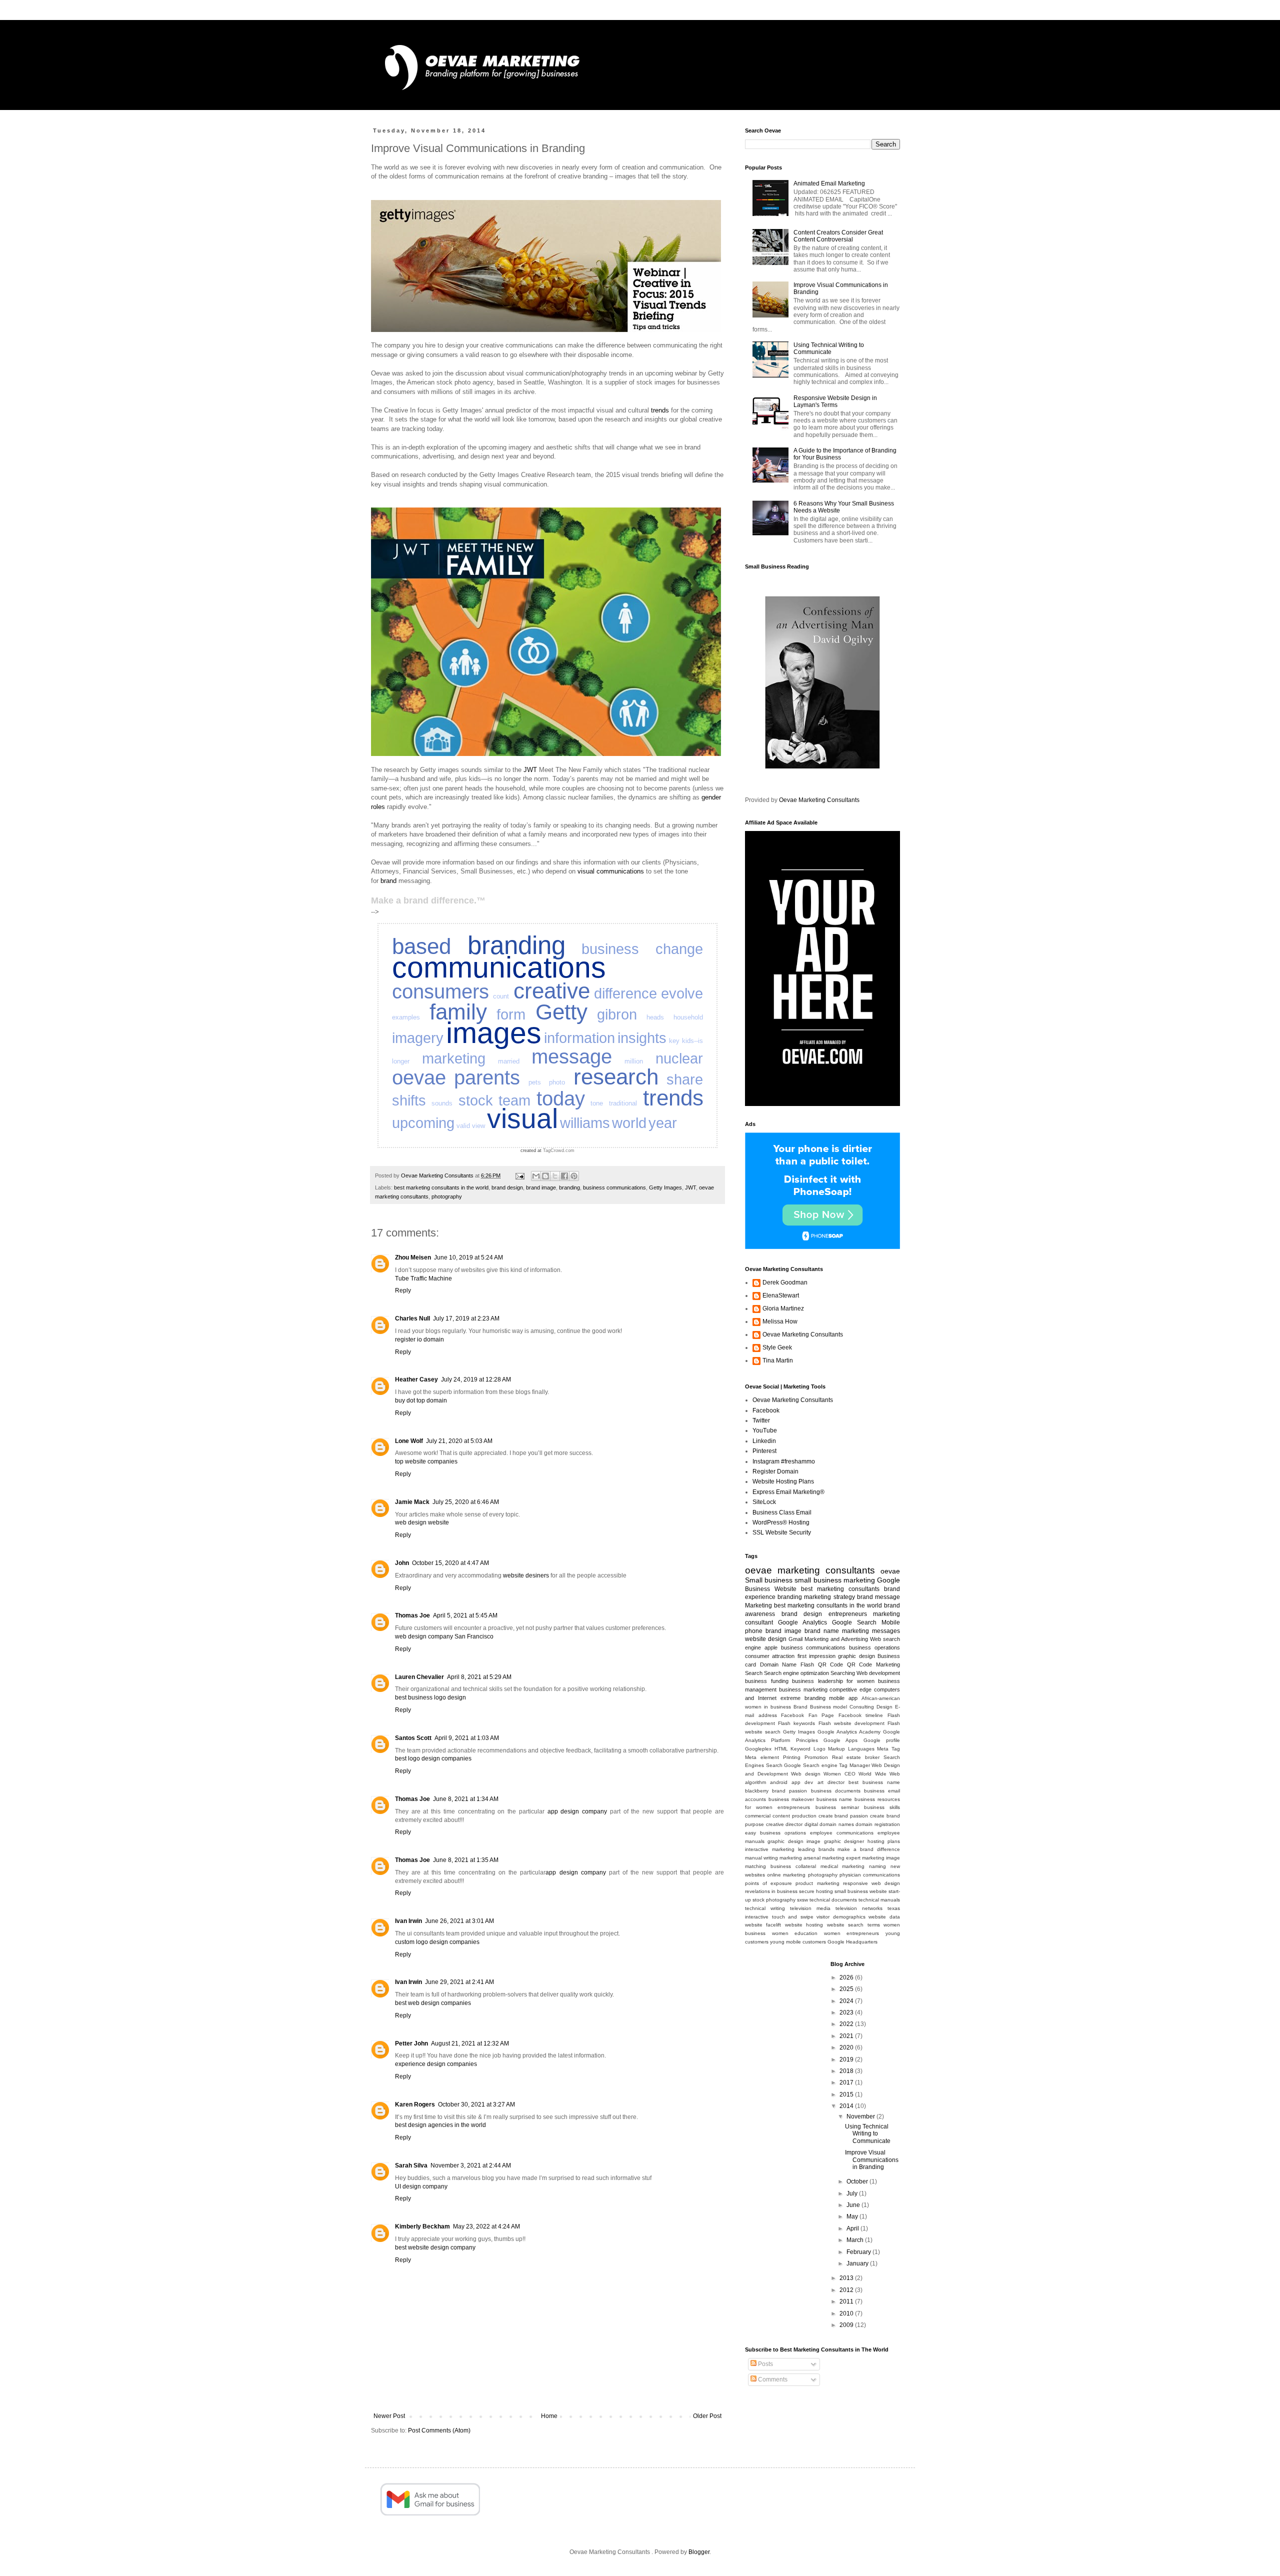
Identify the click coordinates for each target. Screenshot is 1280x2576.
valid (463, 1126)
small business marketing (834, 1580)
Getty (561, 1012)
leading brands (816, 1849)
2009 (847, 2325)
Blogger (699, 2552)
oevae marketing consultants (810, 1570)
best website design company (435, 2247)
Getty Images (665, 1187)
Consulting (862, 1707)
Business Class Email (782, 1512)
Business (757, 1589)
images (494, 1033)
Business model (829, 1707)
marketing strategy (829, 1597)
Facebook (766, 1410)
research (616, 1077)
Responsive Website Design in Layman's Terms (835, 401)
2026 (847, 1977)
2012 (847, 2290)
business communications (614, 1187)
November (861, 2116)
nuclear (679, 1058)
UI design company (421, 2186)
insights (642, 1038)
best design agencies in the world (440, 2125)
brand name (822, 1631)
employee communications (842, 1833)
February (859, 2252)
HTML (781, 1749)
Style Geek (777, 1347)
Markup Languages (851, 1749)
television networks (859, 1908)
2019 (847, 2059)
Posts (765, 2364)
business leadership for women (833, 1681)
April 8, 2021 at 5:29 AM (479, 1677)
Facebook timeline (861, 1715)
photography (447, 1196)
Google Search (854, 1622)
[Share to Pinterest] (574, 1176)
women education (795, 1933)
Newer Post (389, 2416)
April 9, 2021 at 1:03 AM (467, 1738)
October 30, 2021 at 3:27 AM (476, 2104)
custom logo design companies (437, 1942)
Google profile (882, 1740)
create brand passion (843, 1816)
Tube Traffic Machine (423, 1278)
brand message (878, 1597)
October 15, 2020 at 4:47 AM (450, 1563)
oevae (419, 1077)
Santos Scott (413, 1738)
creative (552, 991)
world (629, 1123)
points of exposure (768, 1883)
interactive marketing (770, 1849)
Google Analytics (802, 1622)
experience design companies (436, 2064)
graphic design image (794, 1841)
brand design (507, 1187)
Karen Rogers (415, 2104)
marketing (454, 1058)
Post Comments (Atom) (439, 2430)
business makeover (791, 1799)
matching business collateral (780, 1866)
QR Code (831, 1664)
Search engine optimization (796, 1673)
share (685, 1079)
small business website (861, 1891)
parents (487, 1077)
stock (476, 1100)
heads (655, 1017)
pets (535, 1082)
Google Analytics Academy (849, 1732)
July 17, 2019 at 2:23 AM (466, 1318)
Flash (807, 1664)
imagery (418, 1038)
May (853, 2216)
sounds (442, 1103)
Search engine (820, 1765)
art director (831, 1782)
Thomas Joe (412, 1615)
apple (771, 1647)
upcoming (423, 1123)
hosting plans (884, 1841)
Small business (769, 1580)
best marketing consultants (840, 1589)
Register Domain (775, 1471)
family (458, 1012)
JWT (530, 770)
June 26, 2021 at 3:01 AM (459, 1921)
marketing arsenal (800, 1858)
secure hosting (816, 1891)
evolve (682, 993)
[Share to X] (555, 1176)
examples (406, 1017)
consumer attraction (770, 1656)
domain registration (878, 1824)
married (509, 1061)
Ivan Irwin (408, 1921)
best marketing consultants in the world (441, 1187)
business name (834, 1799)
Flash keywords (796, 1723)
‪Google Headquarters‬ (852, 1942)
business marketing (803, 1689)
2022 (847, 2024)
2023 (847, 2012)
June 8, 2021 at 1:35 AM (466, 1860)
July (853, 2193)
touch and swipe (793, 1917)
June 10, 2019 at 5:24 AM (468, 1257)
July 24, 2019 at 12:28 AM (476, 1379)
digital (811, 1824)
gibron (617, 1014)
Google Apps (840, 1740)
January (858, 2263)
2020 (847, 2047)
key (674, 1041)
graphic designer (844, 1841)
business (610, 949)
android (779, 1782)
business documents (836, 1791)
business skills (882, 1807)
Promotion (816, 1757)
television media (810, 1908)
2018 (847, 2071)
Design (884, 1707)
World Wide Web (879, 1774)
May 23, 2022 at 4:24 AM (486, 2226)
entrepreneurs (848, 1614)
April (853, 2228)
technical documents (833, 1900)
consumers (440, 991)
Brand (800, 1707)
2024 (847, 2001)
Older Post (707, 2416)
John (402, 1563)
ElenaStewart (781, 1295)
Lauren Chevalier (419, 1677)
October (858, 2181)
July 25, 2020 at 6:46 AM (466, 1502)
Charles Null (412, 1318)
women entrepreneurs (852, 1933)
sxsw (802, 1900)
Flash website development (851, 1723)
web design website (422, 1522)
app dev (802, 1782)
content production (794, 1816)
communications (499, 967)
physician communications (870, 1875)
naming (877, 1866)
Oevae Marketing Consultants (819, 800)
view (478, 1126)
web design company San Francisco (444, 1636)
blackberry (757, 1791)
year (663, 1123)
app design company (577, 1811)
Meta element (762, 1757)
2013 (847, 2278)
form (511, 1014)
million (634, 1061)
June (854, 2205)
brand (388, 881)
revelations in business (771, 1891)
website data (884, 1917)
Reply (403, 1290)
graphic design (856, 1656)
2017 (847, 2082)
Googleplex (758, 1749)
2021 (847, 2036)
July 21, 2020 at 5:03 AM (459, 1441)
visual (522, 1118)
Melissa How (780, 1321)
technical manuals (879, 1900)
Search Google (784, 1765)
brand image (541, 1187)
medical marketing (843, 1866)
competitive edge (850, 1689)
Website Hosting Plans (783, 1481)
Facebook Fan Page (807, 1715)
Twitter (761, 1420)
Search (754, 1673)
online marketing (786, 1875)
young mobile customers (798, 1942)
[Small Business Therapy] (822, 791)
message (572, 1056)
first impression (816, 1656)
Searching (843, 1673)
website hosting (804, 1925)
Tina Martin (778, 1360)
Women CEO (839, 1774)
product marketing (817, 1883)
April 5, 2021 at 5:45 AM (465, 1615)
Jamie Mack (412, 1502)
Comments (772, 2379)
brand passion (789, 1791)
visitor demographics (841, 1917)
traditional (623, 1103)
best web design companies (433, 2003)
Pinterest (764, 1451)
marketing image (881, 1858)
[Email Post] (519, 1175)
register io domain (419, 1339)
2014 (847, 2106)
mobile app (843, 1698)
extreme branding (803, 1698)
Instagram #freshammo (784, 1461)
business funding (767, 1681)
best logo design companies (433, 1758)
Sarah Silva (411, 2165)
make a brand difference (869, 1849)
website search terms (853, 1925)
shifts (409, 1100)
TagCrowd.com (559, 1150)
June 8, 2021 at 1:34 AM (466, 1799)
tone (597, 1103)
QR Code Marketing (873, 1664)
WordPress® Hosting (781, 1522)
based (421, 946)
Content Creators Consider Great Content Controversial (838, 236)
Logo (819, 1749)
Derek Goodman (785, 1282)
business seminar (837, 1807)
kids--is (692, 1041)
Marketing (758, 1605)
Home (549, 2416)
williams (585, 1123)
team (514, 1100)
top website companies (426, 1461)
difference (625, 993)
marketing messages (871, 1631)
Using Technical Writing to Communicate (829, 348)
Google (888, 1580)
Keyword (800, 1749)
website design (766, 1639)
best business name (874, 1782)
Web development (878, 1673)
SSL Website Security (782, 1532)
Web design (806, 1774)
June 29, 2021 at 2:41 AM (459, 1982)
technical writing (765, 1908)
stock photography (774, 1900)
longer (401, 1061)
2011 (847, 2301)
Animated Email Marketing (829, 183)
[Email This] (536, 1176)
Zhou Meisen (413, 1257)
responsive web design (871, 1883)
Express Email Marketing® (788, 1492)
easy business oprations (775, 1833)
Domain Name (778, 1664)
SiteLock (764, 1502)
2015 (847, 2094)
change (679, 949)
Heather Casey (416, 1379)
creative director (784, 1824)
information (579, 1038)
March (856, 2240)
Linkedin (764, 1441)
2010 (847, 2313)
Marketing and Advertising (836, 1639)
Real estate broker (856, 1757)
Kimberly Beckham (422, 2226)
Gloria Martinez (783, 1308)
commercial (758, 1816)
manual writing (761, 1858)
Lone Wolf (409, 1441)
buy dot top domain (421, 1400)
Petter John (411, 2043)
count (501, 996)
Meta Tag (888, 1749)
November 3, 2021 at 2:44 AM (471, 2165)
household (688, 1017)
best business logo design (430, 1697)
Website (785, 1589)
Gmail (795, 1639)
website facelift (763, 1925)
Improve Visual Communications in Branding (872, 2160)
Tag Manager (854, 1765)
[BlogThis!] (545, 1176)
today (561, 1098)
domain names (837, 1824)
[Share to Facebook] (564, 1176)
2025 (847, 1989)
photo (557, 1082)
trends (660, 410)
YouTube (765, 1430)
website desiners (526, 1575)
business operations (874, 1647)
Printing (792, 1757)
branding (516, 945)
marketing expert (841, 1858)
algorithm (755, 1782)
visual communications (611, 871)
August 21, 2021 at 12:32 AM (470, 2043)
